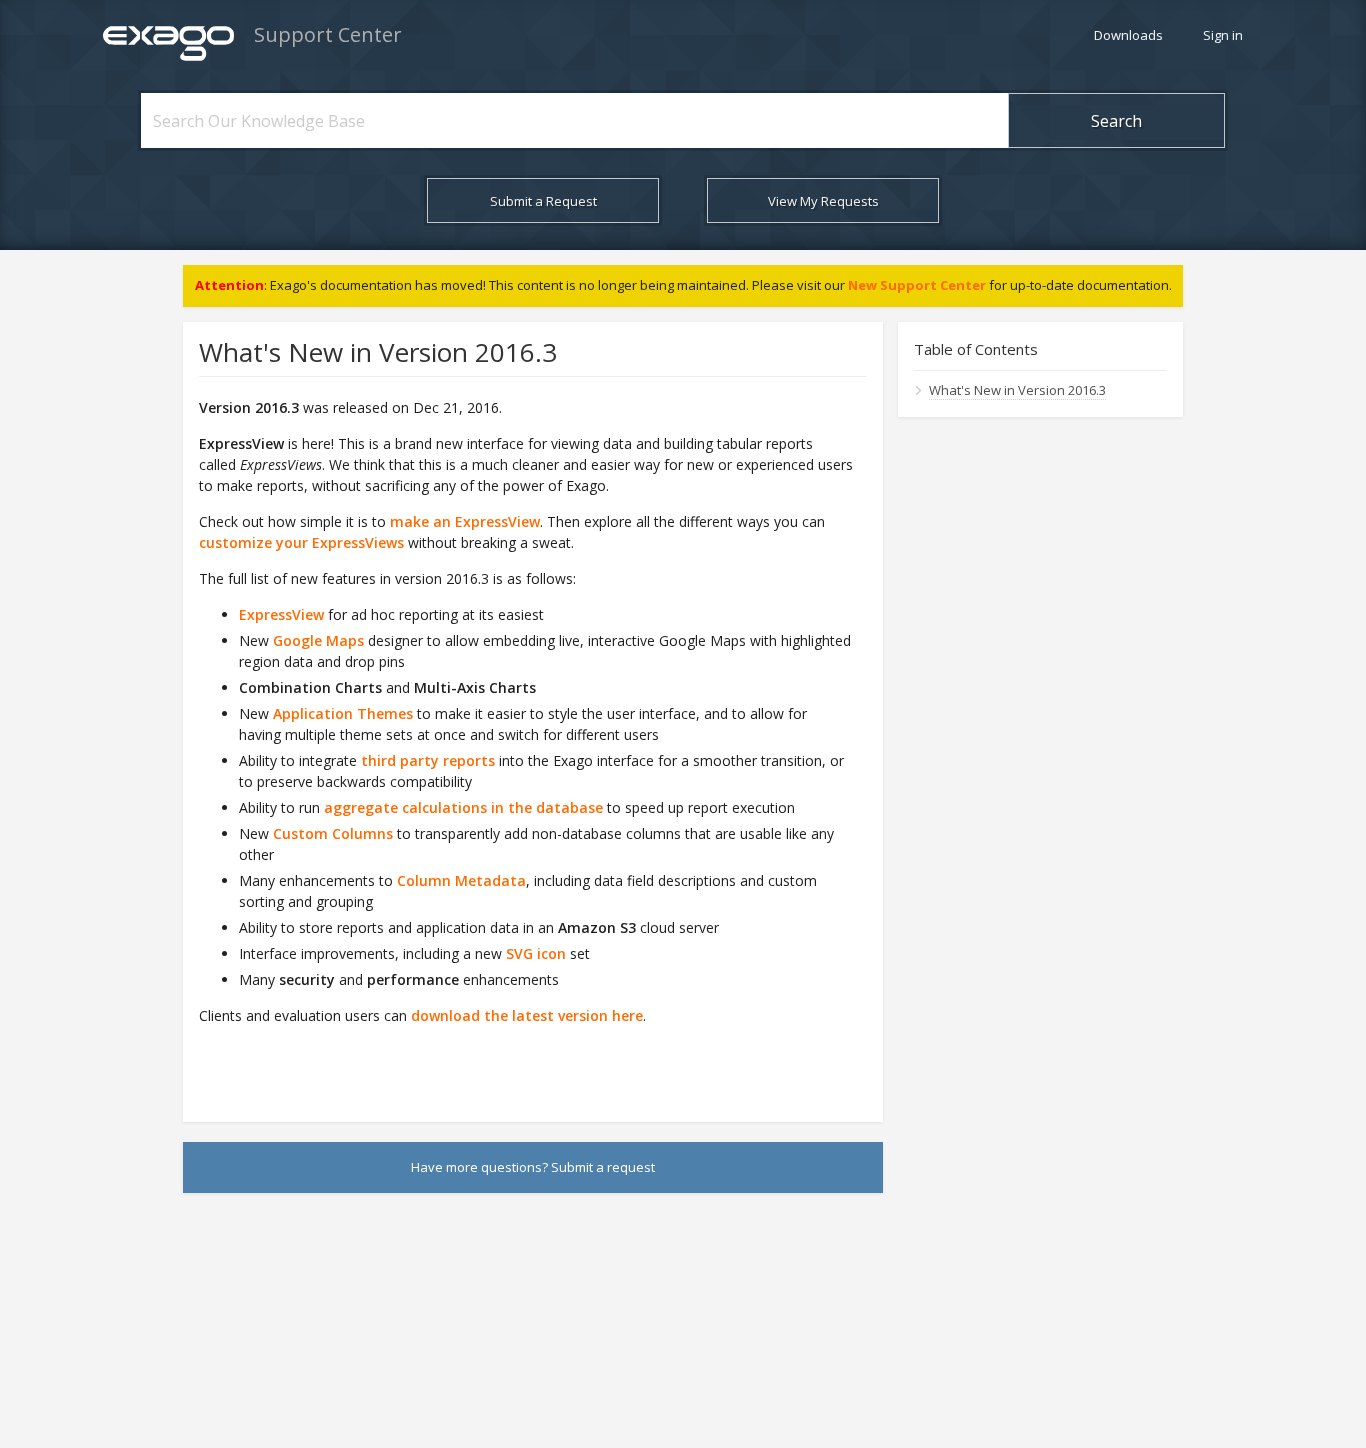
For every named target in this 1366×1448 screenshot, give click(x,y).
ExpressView (281, 614)
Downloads (1128, 35)
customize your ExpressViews (301, 542)
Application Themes (343, 713)
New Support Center (917, 285)
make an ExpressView (465, 521)
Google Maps (318, 640)
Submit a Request (543, 201)
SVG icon (536, 953)
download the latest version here (527, 1015)
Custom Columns (333, 833)
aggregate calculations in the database (463, 807)
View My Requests (823, 201)
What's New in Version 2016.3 (1017, 390)
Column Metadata (461, 880)
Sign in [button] (1223, 35)
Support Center (328, 34)
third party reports (428, 760)
